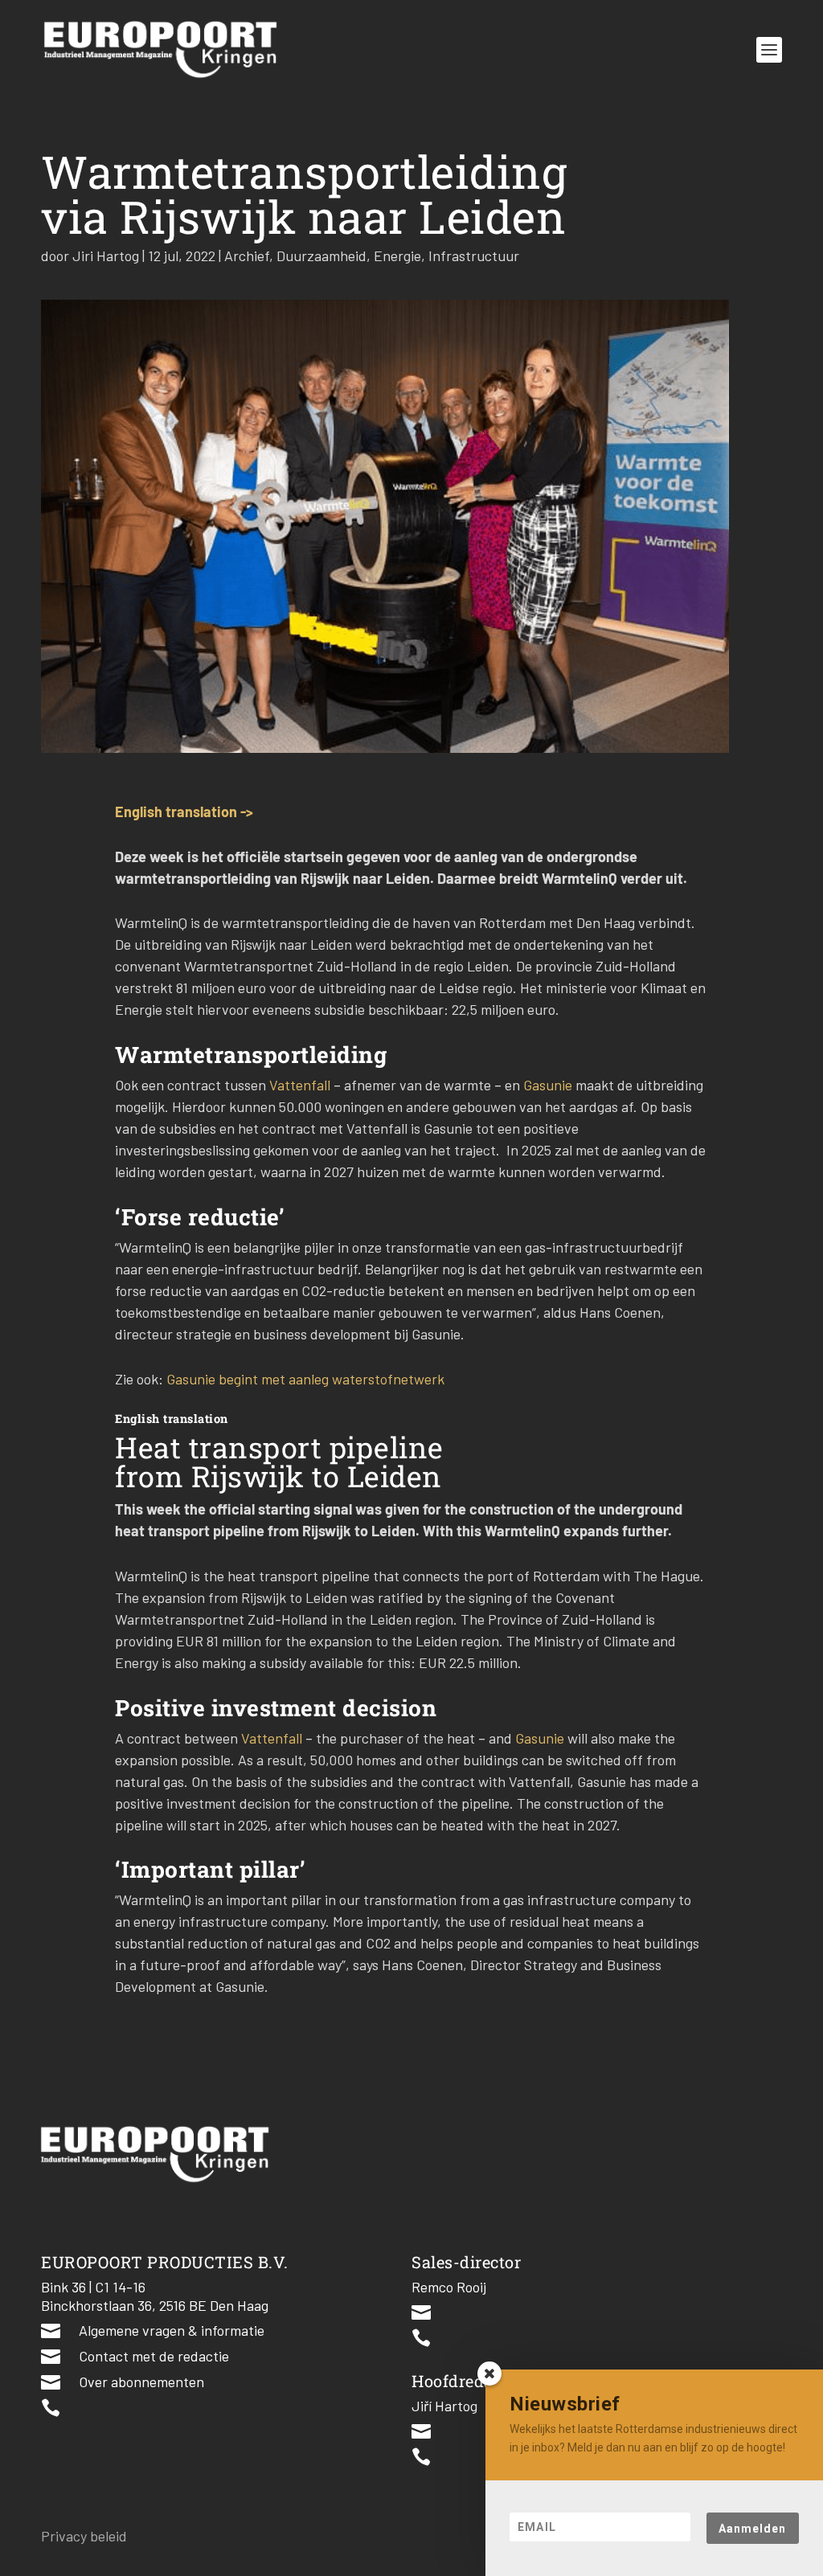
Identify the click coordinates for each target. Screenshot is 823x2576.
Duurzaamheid (321, 256)
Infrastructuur (474, 256)
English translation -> (184, 812)
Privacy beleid (84, 2536)
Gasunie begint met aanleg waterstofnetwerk (305, 1379)
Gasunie (549, 1085)
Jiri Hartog (106, 256)
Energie (397, 256)
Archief (247, 256)
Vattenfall (301, 1085)
